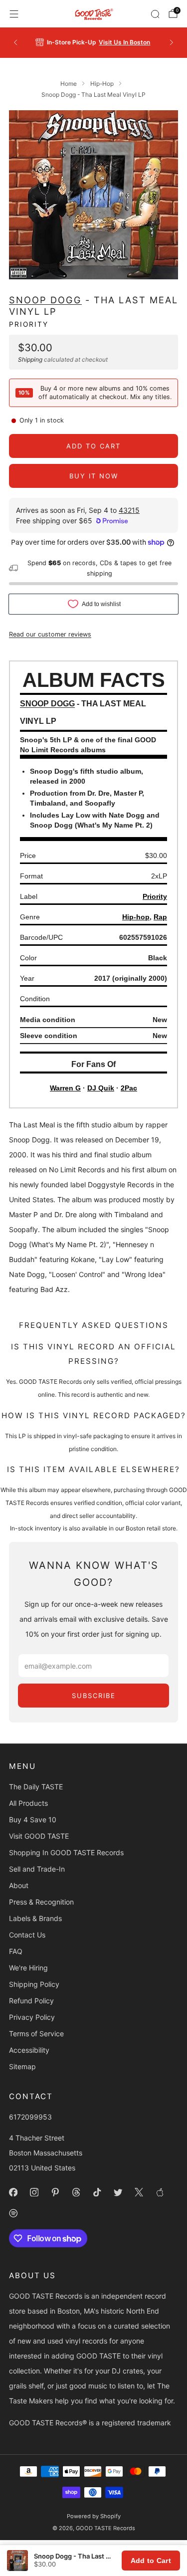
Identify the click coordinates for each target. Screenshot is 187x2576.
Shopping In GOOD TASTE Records (66, 1852)
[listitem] (94, 42)
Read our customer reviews (50, 634)
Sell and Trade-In (37, 1869)
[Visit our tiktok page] (97, 2192)
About (19, 1885)
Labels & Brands (35, 1918)
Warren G (65, 1088)
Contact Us (27, 1935)
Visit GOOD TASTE (39, 1836)
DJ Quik (101, 1088)
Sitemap (22, 2066)
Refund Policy (31, 2001)
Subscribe (94, 1696)
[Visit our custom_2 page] (13, 2213)
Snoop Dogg (45, 300)
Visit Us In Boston (124, 42)
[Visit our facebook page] (13, 2192)
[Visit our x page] (139, 2192)
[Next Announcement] (172, 42)
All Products (28, 1803)
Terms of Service (36, 2034)
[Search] (155, 14)
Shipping (30, 359)
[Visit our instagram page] (34, 2192)
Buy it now (94, 476)
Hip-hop (136, 917)
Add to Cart (151, 2561)
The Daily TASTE (36, 1787)
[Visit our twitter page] (118, 2192)
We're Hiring (28, 1968)
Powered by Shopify (94, 2516)
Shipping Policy (34, 1984)
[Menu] (14, 14)
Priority (29, 324)
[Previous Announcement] (15, 42)
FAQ (16, 1951)
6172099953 (30, 2117)
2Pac (129, 1088)
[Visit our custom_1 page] (160, 2192)
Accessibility (29, 2050)
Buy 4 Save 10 (33, 1820)
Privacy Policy (32, 2017)
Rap (160, 917)
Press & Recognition (41, 1902)
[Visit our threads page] (76, 2192)
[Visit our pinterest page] (55, 2192)
